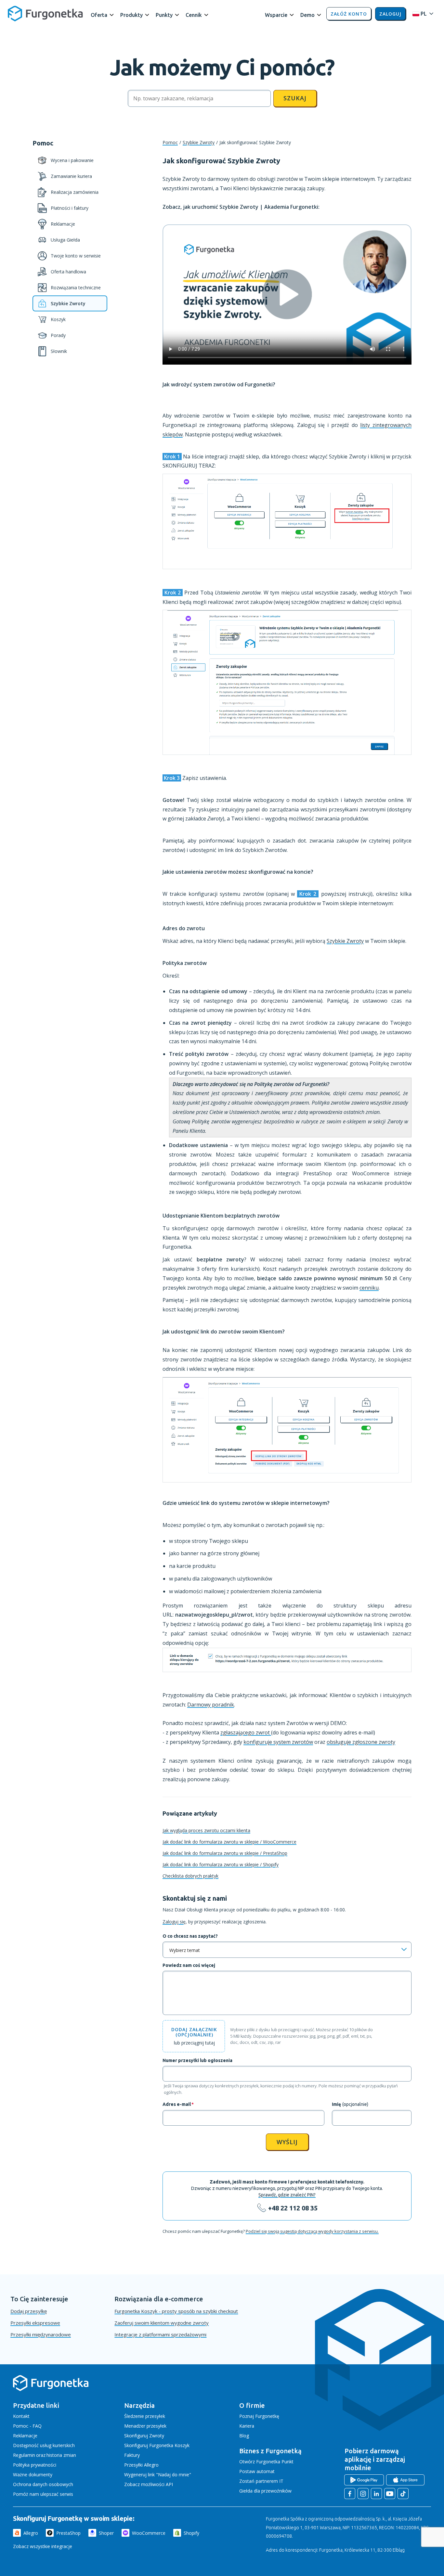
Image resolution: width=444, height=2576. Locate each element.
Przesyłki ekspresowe (35, 2323)
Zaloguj (390, 14)
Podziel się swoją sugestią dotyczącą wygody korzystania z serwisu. (312, 2231)
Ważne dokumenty (33, 2475)
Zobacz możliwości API (149, 2484)
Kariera (247, 2426)
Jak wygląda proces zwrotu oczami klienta (206, 1830)
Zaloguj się (174, 1922)
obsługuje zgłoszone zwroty (361, 1742)
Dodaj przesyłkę (29, 2311)
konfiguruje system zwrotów (278, 1742)
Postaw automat (257, 2471)
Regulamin (24, 2455)
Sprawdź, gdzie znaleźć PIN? (287, 2195)
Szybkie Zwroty (199, 142)
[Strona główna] (51, 2390)
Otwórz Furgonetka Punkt (266, 2462)
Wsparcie (276, 15)
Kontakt (21, 2416)
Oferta (99, 15)
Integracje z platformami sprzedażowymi (160, 2334)
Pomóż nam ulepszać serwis (43, 2494)
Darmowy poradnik (211, 1705)
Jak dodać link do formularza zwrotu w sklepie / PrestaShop (225, 1853)
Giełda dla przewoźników (265, 2491)
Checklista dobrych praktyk (190, 1876)
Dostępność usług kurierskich (44, 2445)
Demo (307, 15)
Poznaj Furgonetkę (259, 2416)
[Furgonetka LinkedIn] (376, 2494)
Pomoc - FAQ (27, 2426)
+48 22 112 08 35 (293, 2208)
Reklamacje (25, 2436)
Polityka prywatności (35, 2465)
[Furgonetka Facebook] (350, 2494)
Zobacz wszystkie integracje (43, 2546)
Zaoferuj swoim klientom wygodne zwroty (162, 2323)
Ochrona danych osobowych (43, 2484)
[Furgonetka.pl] (45, 14)
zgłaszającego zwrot (246, 1732)
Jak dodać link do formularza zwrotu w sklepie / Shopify (221, 1864)
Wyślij (287, 2142)
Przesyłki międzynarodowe (41, 2334)
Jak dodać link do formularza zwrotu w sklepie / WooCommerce (229, 1842)
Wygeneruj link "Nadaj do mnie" (158, 2475)
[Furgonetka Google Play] (364, 2480)
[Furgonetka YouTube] (390, 2494)
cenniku (369, 1288)
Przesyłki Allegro (141, 2465)
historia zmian (61, 2455)
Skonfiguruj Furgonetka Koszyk (157, 2445)
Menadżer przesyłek (145, 2426)
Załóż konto (349, 14)
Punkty (164, 15)
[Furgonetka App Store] (405, 2480)
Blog (244, 2436)
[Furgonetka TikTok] (403, 2494)
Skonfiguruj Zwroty (144, 2436)
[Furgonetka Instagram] (363, 2494)
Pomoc (170, 142)
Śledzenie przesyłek (145, 2416)
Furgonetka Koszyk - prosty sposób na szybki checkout (176, 2311)
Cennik (194, 15)
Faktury (132, 2455)
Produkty (131, 15)
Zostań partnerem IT (261, 2481)
